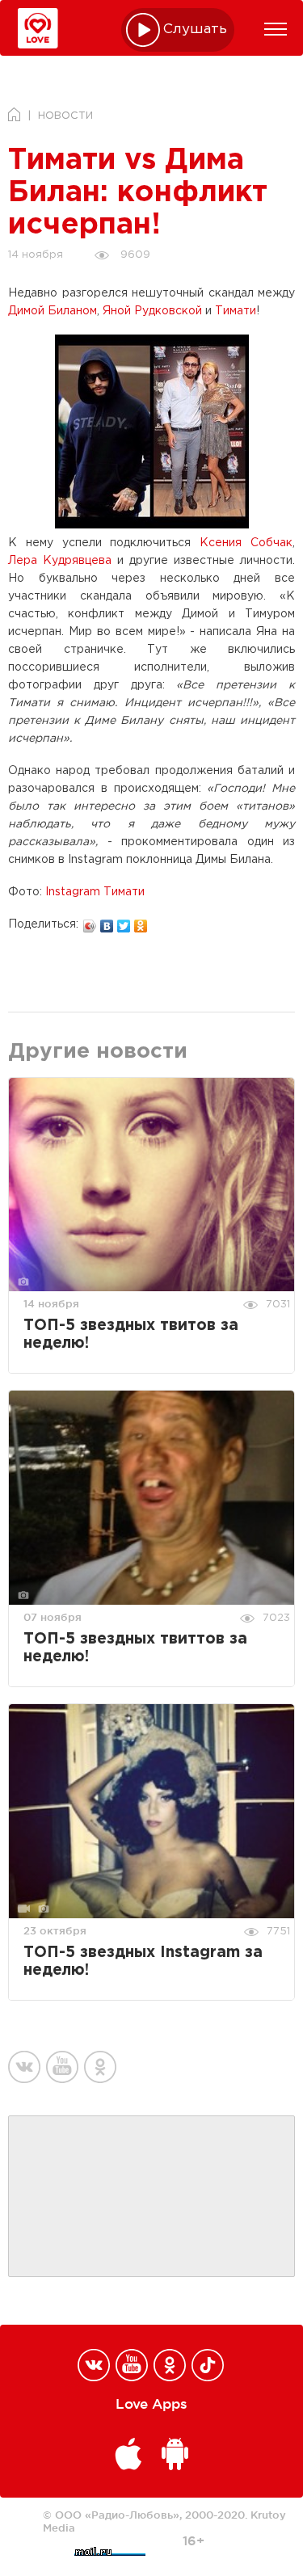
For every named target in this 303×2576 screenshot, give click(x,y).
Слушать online (196, 29)
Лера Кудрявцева (60, 561)
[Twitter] (124, 922)
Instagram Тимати (95, 892)
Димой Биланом (53, 311)
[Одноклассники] (141, 922)
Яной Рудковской (152, 311)
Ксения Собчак (242, 543)
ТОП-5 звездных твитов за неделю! (131, 1334)
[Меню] (276, 29)
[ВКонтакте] (107, 922)
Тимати (236, 311)
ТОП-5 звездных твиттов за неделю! (135, 1648)
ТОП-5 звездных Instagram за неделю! (143, 1961)
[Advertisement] (152, 2197)
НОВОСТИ (65, 116)
